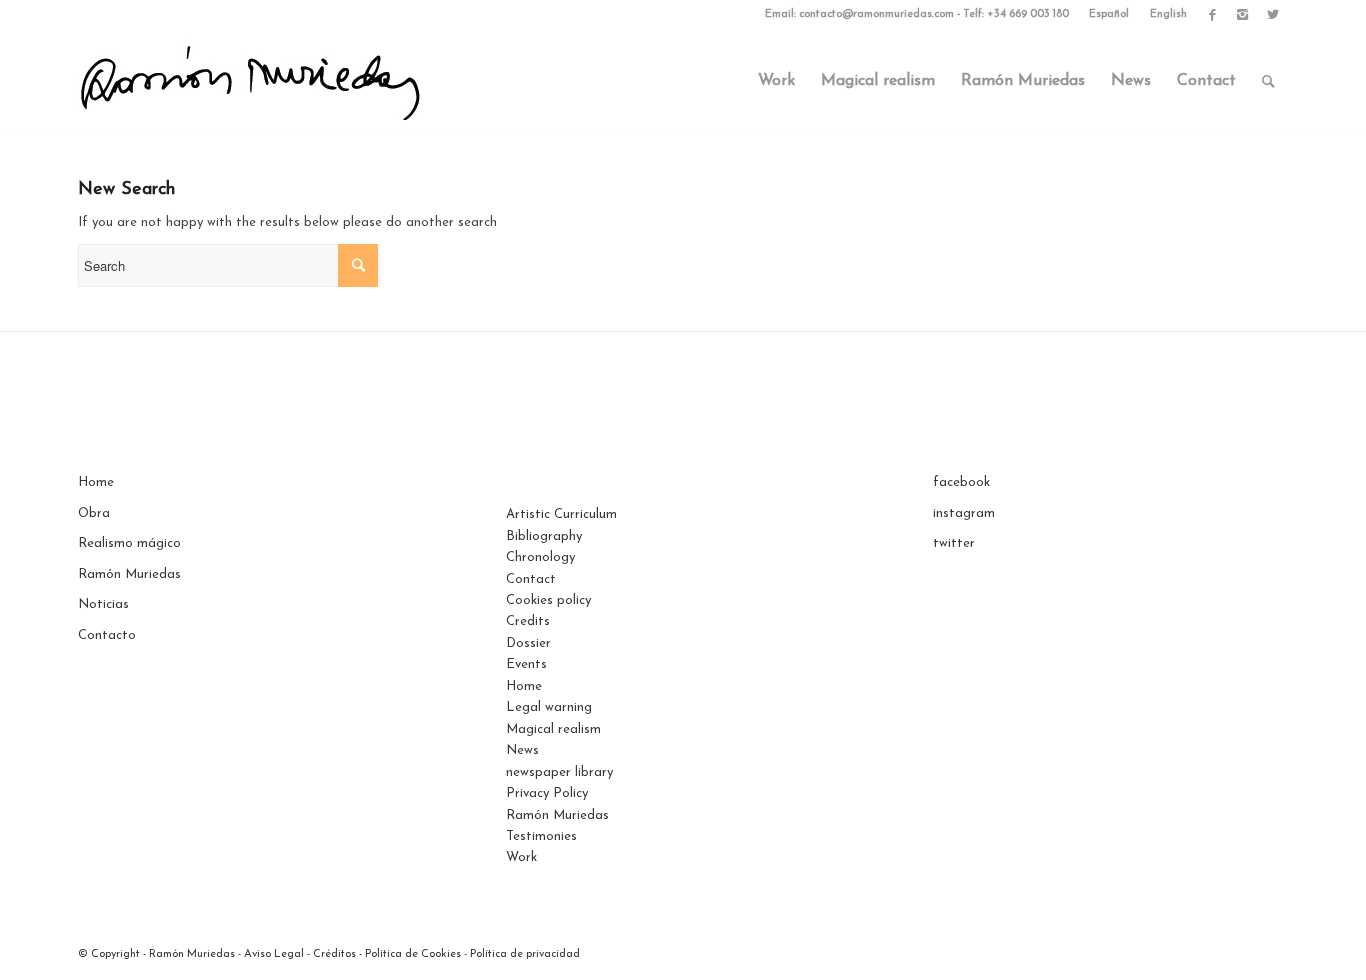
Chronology (540, 557)
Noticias (103, 604)
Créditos (334, 954)
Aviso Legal (274, 954)
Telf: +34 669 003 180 (1016, 14)
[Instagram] (1242, 15)
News (522, 750)
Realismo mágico (129, 543)
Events (526, 664)
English (1168, 14)
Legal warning (549, 707)
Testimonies (541, 836)
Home (96, 482)
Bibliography (544, 536)
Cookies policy (548, 600)
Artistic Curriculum (561, 514)
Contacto (107, 635)
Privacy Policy (547, 793)
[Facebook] (1212, 15)
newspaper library (559, 772)
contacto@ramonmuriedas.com (876, 14)
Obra (94, 513)
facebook (961, 482)
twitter (954, 543)
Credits (528, 621)
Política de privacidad (525, 954)
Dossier (528, 643)
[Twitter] (1273, 15)
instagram (964, 513)
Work (521, 857)
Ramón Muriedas (129, 574)
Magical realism (553, 729)
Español (1109, 14)
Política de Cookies (413, 954)
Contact (531, 579)
